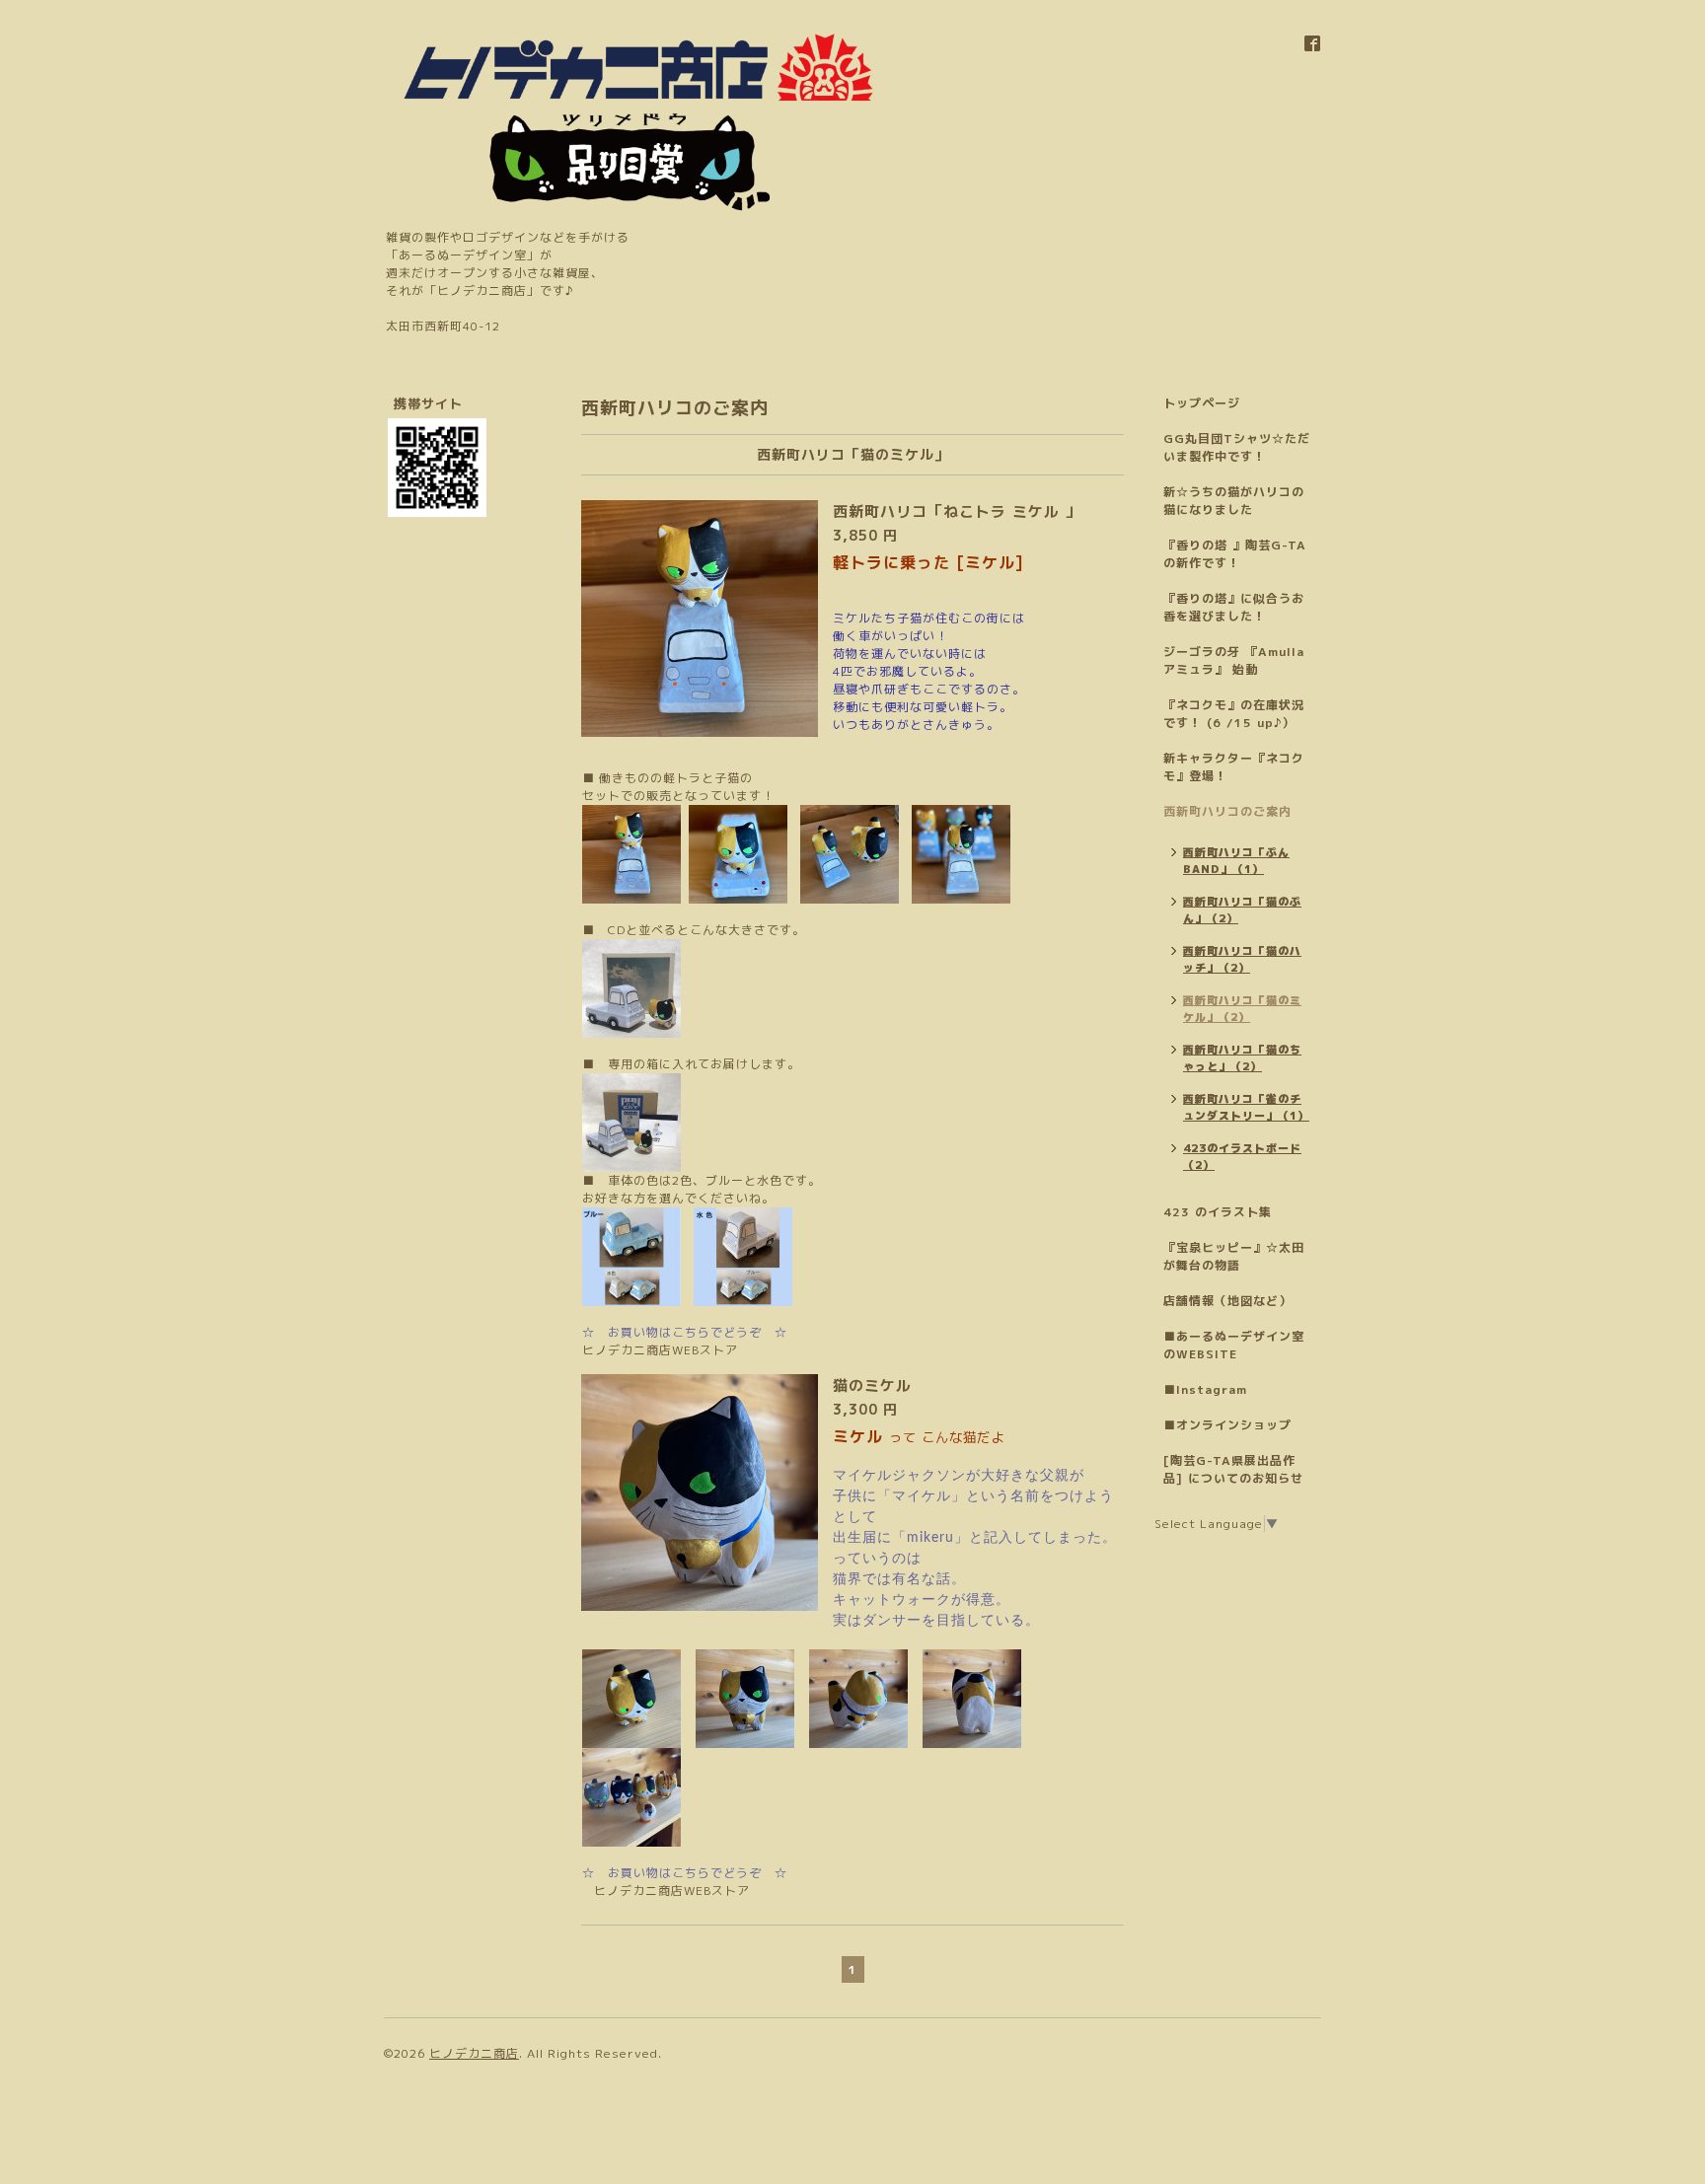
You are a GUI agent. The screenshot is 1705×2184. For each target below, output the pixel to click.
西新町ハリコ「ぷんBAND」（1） (1236, 861)
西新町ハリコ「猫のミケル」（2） (1242, 1009)
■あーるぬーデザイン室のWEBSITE (1234, 1345)
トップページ (1202, 403)
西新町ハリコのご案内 (1227, 811)
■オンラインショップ (1227, 1425)
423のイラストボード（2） (1242, 1157)
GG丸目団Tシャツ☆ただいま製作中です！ (1237, 447)
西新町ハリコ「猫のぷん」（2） (1242, 910)
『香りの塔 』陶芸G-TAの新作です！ (1235, 554)
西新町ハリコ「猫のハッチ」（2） (1242, 959)
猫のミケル (872, 1385)
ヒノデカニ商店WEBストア (660, 1350)
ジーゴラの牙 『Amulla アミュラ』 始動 (1234, 660)
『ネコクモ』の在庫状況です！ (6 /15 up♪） (1234, 714)
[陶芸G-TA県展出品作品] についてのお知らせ (1233, 1469)
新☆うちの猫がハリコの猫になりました (1234, 501)
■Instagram (1205, 1389)
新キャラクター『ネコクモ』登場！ (1234, 767)
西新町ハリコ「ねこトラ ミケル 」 (957, 511)
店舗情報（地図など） (1227, 1301)
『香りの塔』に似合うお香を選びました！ (1234, 607)
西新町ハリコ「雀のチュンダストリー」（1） (1246, 1107)
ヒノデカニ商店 (474, 2053)
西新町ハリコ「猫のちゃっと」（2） (1242, 1058)
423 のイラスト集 (1218, 1212)
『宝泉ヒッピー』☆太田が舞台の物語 (1234, 1256)
